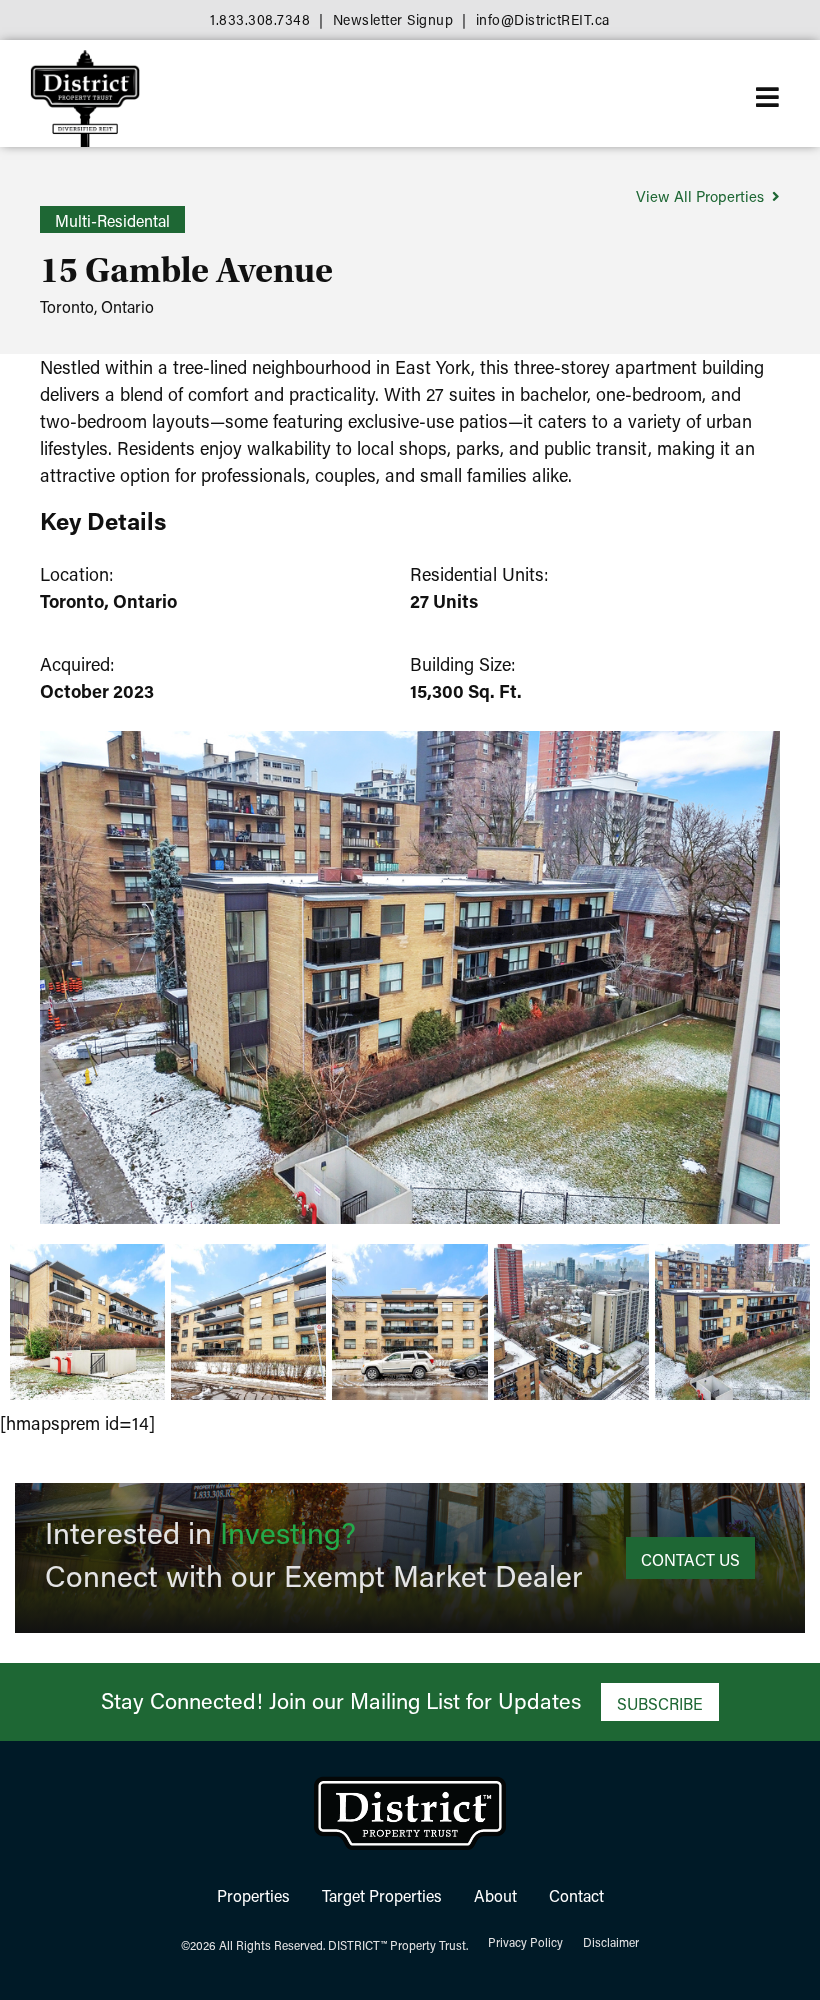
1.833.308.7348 (260, 19)
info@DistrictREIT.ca (543, 19)
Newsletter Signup (393, 19)
